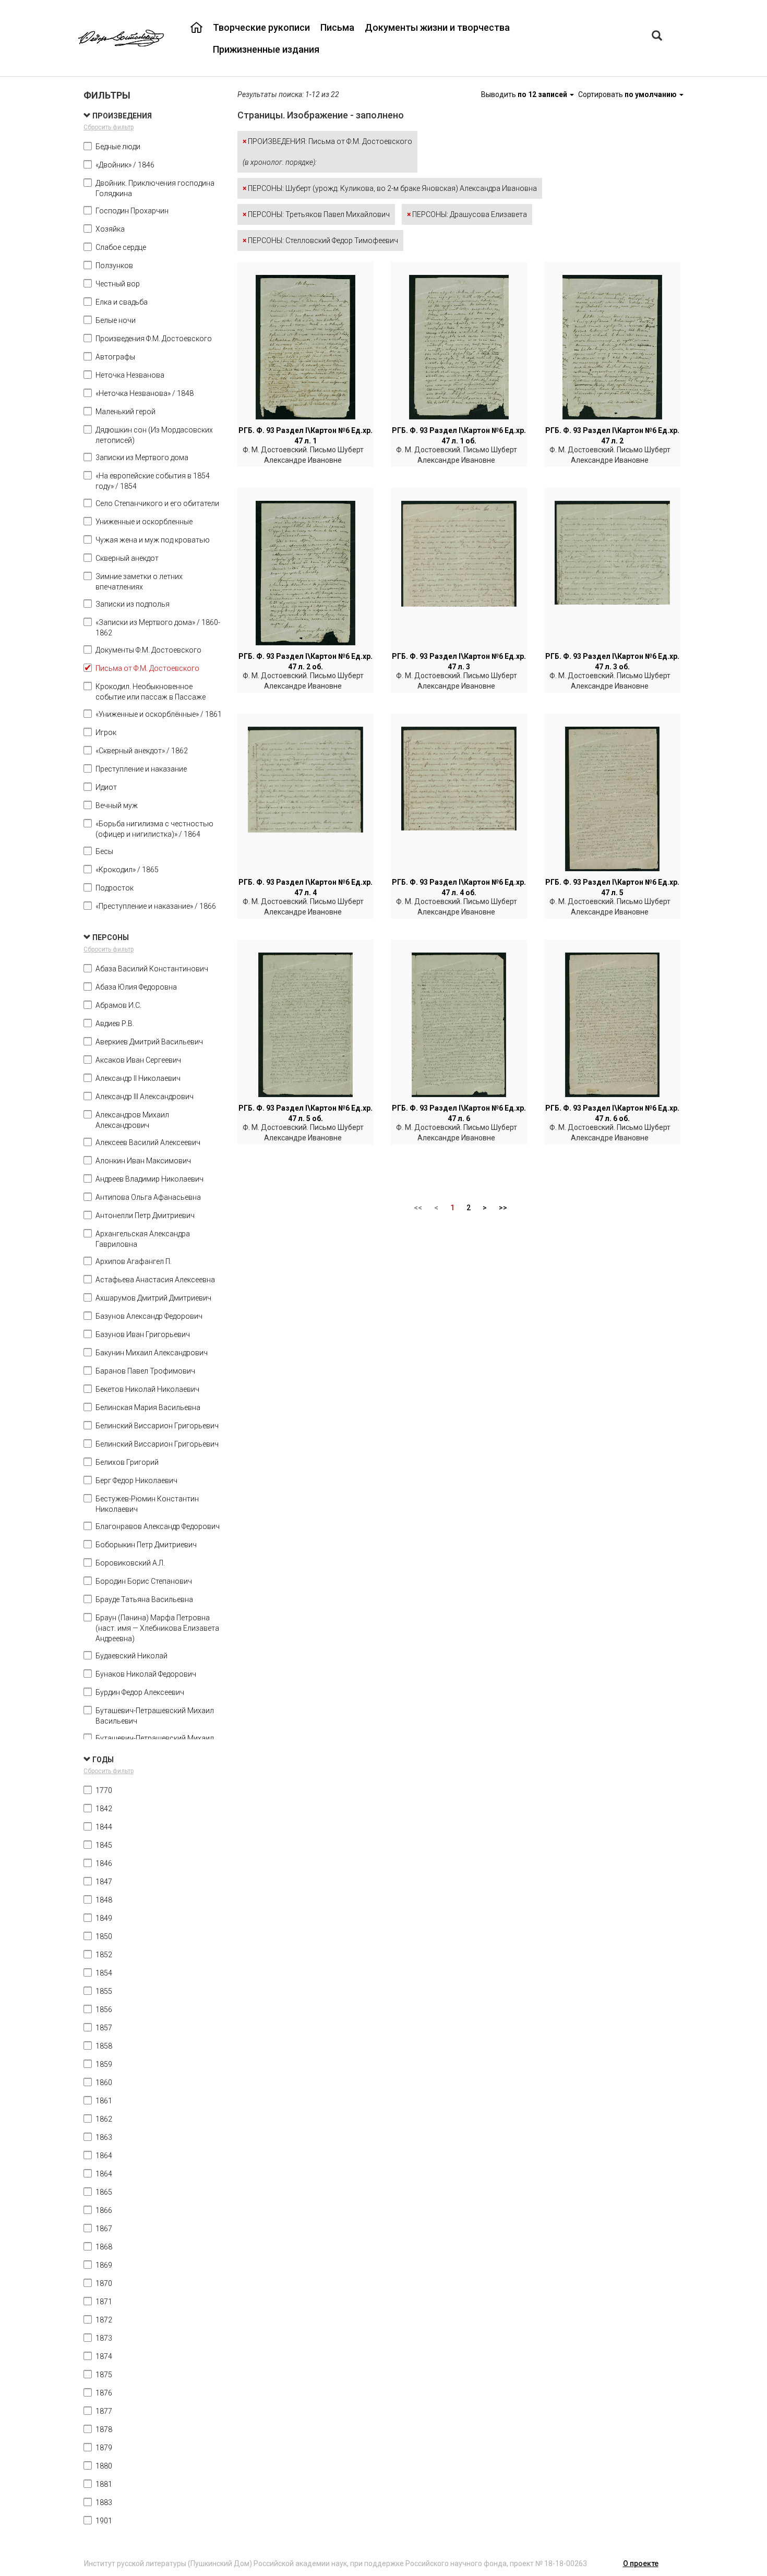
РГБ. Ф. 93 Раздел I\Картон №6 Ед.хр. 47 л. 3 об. (612, 661)
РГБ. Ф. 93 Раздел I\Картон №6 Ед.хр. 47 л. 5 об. (305, 1113)
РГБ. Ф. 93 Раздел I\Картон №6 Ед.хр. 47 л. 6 (459, 1113)
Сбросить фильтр (109, 127)
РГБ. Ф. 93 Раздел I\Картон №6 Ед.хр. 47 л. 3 (459, 661)
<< (418, 1208)
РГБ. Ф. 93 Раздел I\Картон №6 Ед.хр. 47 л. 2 (612, 436)
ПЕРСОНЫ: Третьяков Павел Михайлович (316, 214)
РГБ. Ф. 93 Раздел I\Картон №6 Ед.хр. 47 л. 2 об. (305, 661)
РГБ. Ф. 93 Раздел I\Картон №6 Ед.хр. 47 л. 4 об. (459, 887)
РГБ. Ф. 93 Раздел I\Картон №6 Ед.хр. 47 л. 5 (612, 887)
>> (503, 1208)
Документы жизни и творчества (437, 27)
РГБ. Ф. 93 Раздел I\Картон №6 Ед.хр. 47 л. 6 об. (612, 1113)
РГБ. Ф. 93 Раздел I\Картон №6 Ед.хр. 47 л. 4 (305, 887)
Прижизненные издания (266, 49)
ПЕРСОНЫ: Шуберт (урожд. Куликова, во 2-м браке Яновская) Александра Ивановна (390, 188)
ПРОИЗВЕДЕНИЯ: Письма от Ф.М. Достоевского (327, 152)
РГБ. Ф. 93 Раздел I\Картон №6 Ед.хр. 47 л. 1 (305, 436)
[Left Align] (657, 37)
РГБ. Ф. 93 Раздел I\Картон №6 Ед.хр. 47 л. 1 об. (459, 436)
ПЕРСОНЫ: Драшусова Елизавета (467, 214)
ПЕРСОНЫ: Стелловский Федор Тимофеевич (320, 240)
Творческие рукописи (261, 27)
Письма (337, 27)
